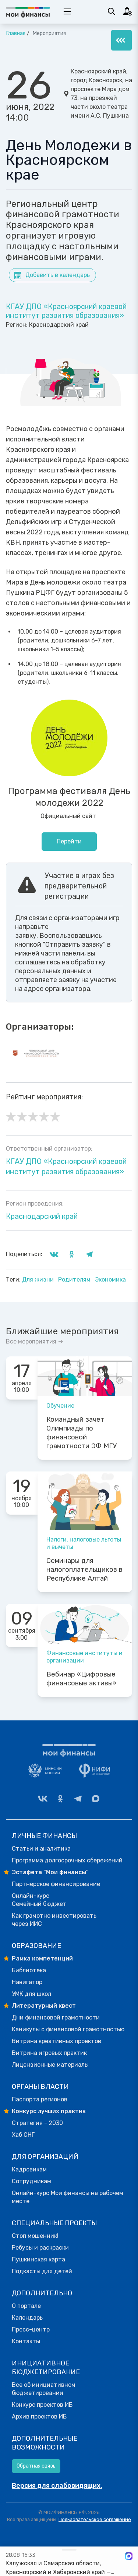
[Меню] (121, 40)
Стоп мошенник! (35, 2236)
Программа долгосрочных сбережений (67, 1860)
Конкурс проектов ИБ (42, 2405)
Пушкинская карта (38, 2259)
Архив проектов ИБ (39, 2416)
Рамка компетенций (42, 1958)
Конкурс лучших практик (49, 2111)
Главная (16, 33)
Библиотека (29, 1970)
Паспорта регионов (40, 2099)
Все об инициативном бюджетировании (44, 2389)
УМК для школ (31, 1994)
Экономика (110, 1280)
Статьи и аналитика (41, 1849)
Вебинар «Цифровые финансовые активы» (82, 1679)
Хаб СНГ (23, 2135)
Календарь (27, 2318)
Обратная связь (36, 2466)
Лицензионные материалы (50, 2065)
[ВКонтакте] (43, 1799)
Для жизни (39, 1280)
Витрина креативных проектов (56, 2041)
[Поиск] (112, 11)
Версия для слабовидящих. (57, 2486)
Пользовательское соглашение (95, 2519)
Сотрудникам (31, 2181)
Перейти (69, 841)
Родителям (75, 1280)
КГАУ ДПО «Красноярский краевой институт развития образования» (66, 311)
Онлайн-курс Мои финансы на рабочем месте (68, 2197)
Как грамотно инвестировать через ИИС (54, 1920)
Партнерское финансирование (56, 1884)
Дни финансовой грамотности (56, 2017)
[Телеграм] (78, 1799)
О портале (26, 2306)
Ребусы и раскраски (40, 2248)
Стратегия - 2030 (37, 2123)
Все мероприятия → (35, 1341)
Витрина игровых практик (49, 2053)
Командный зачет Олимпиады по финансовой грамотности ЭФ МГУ (82, 1433)
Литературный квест (44, 2006)
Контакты (26, 2341)
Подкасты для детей (42, 2271)
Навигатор (27, 1982)
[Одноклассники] (60, 1799)
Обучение (60, 1406)
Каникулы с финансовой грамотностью (68, 2029)
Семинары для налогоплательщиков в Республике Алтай (84, 1570)
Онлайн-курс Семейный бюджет (39, 1900)
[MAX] (96, 1799)
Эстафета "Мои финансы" (50, 1872)
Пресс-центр (31, 2329)
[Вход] (128, 11)
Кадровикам (29, 2169)
